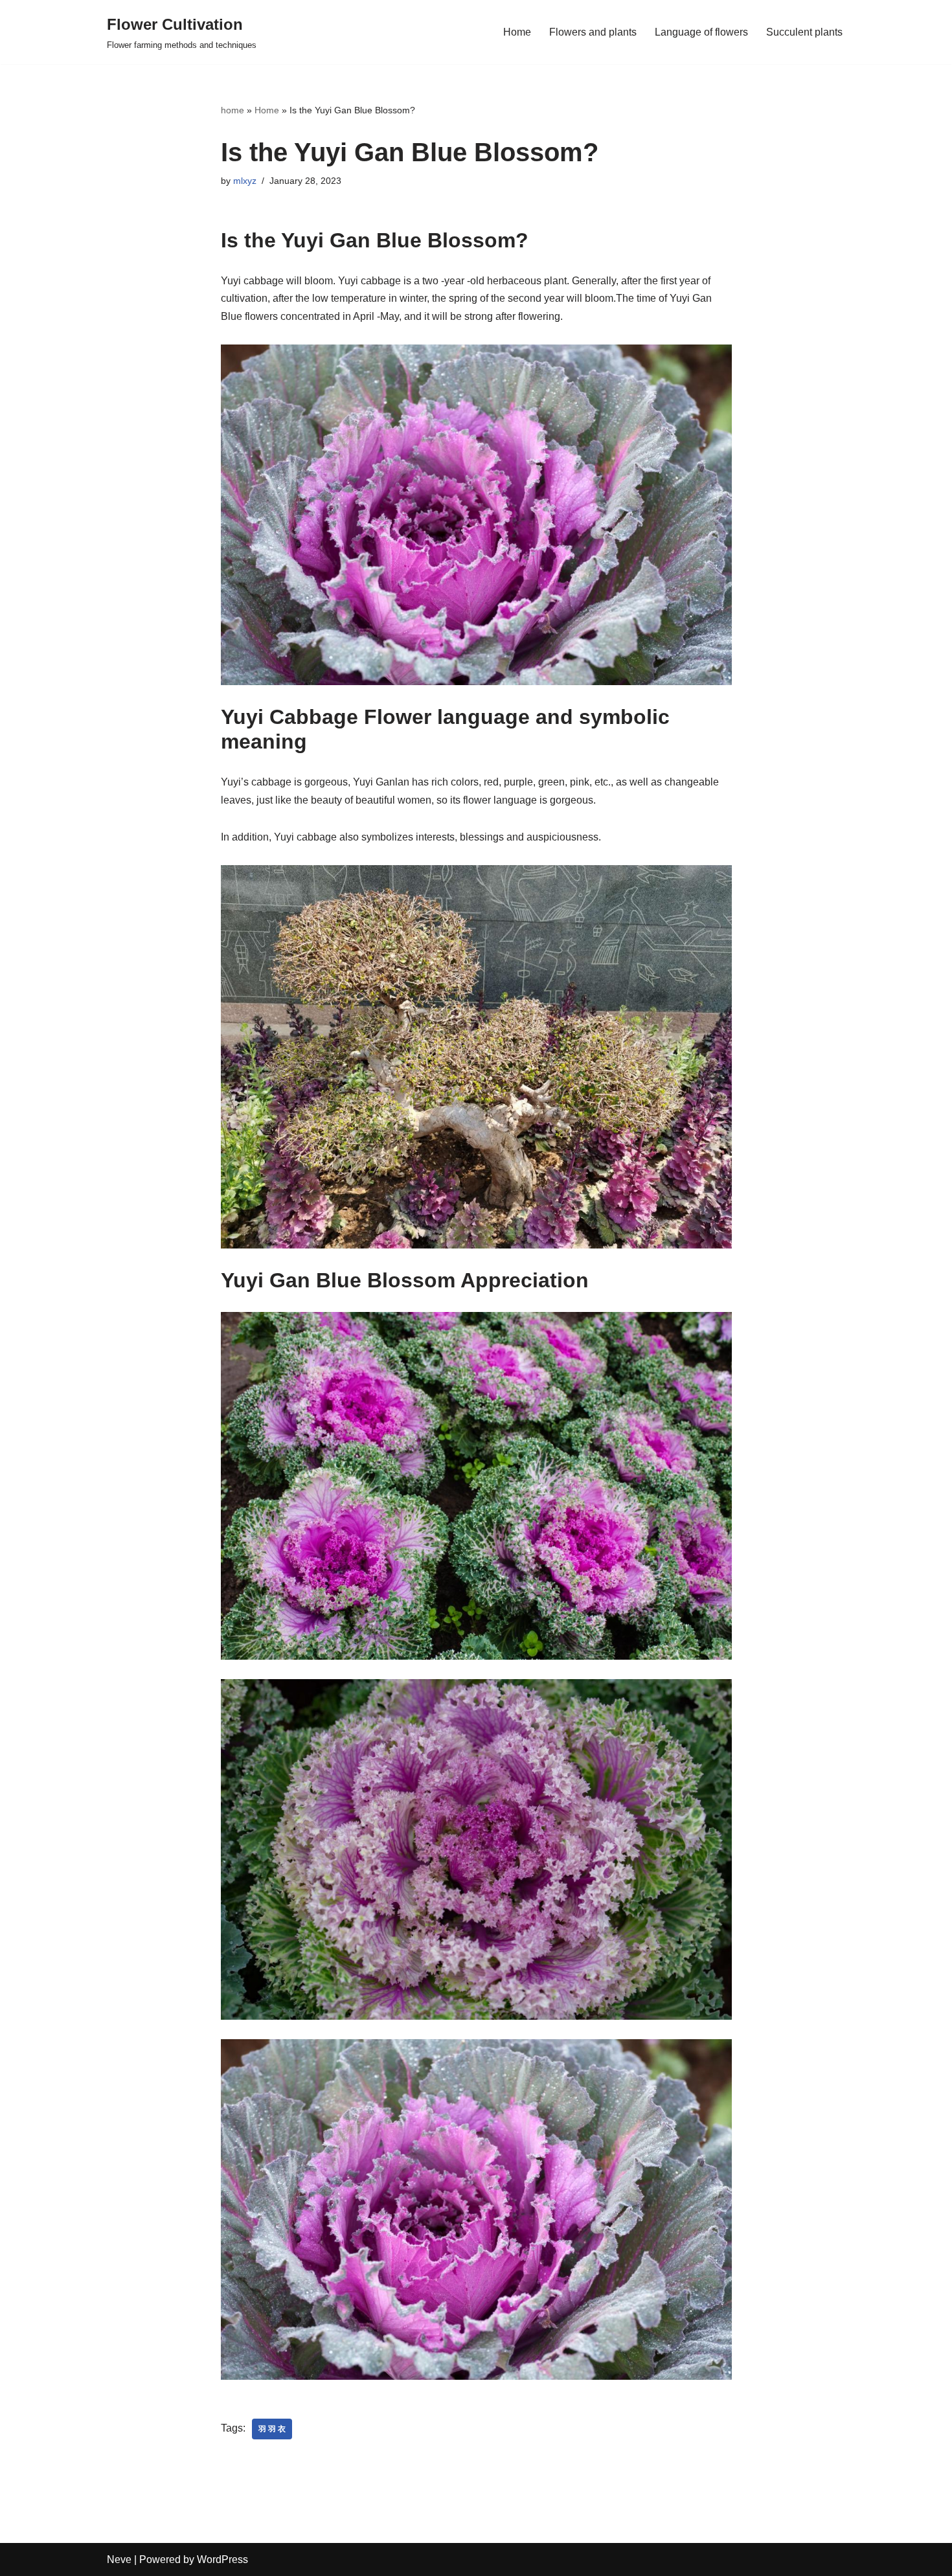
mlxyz (245, 181)
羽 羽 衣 (272, 2429)
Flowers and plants (593, 32)
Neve (119, 2559)
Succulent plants (804, 32)
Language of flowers (701, 32)
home (232, 110)
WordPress (222, 2559)
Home (517, 32)
